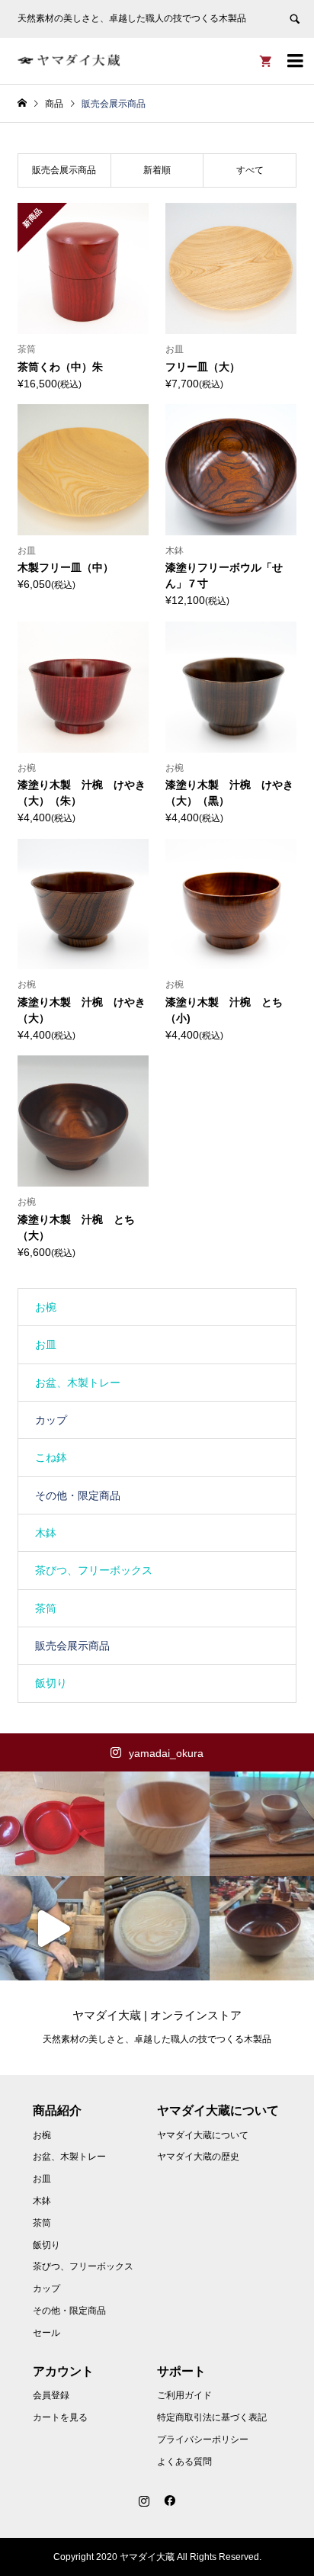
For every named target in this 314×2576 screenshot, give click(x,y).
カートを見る (60, 2417)
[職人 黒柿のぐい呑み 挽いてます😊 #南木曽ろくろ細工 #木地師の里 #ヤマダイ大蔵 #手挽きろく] (52, 1928)
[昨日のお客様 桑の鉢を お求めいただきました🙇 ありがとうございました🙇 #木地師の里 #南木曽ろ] (262, 1928)
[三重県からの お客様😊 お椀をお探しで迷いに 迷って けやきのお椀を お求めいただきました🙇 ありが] (157, 1824)
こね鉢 (51, 1457)
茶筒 (46, 1608)
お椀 (46, 1307)
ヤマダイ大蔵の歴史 (198, 2157)
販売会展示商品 (72, 1646)
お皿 (46, 1344)
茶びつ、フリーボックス (94, 1570)
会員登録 (51, 2395)
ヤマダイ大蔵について (203, 2135)
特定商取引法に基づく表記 (212, 2417)
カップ (51, 1420)
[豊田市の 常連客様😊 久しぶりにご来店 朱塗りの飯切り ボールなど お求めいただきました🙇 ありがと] (52, 1824)
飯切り (51, 1683)
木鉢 (46, 1533)
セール (46, 2333)
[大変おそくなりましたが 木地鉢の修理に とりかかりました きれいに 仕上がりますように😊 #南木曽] (157, 1928)
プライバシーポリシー (203, 2439)
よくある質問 (184, 2462)
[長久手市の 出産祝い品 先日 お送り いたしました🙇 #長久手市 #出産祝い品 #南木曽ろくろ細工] (262, 1824)
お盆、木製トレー (78, 1383)
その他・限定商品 (78, 1495)
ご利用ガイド (184, 2395)
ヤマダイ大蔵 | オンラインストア (157, 2015)
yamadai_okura (166, 1753)
